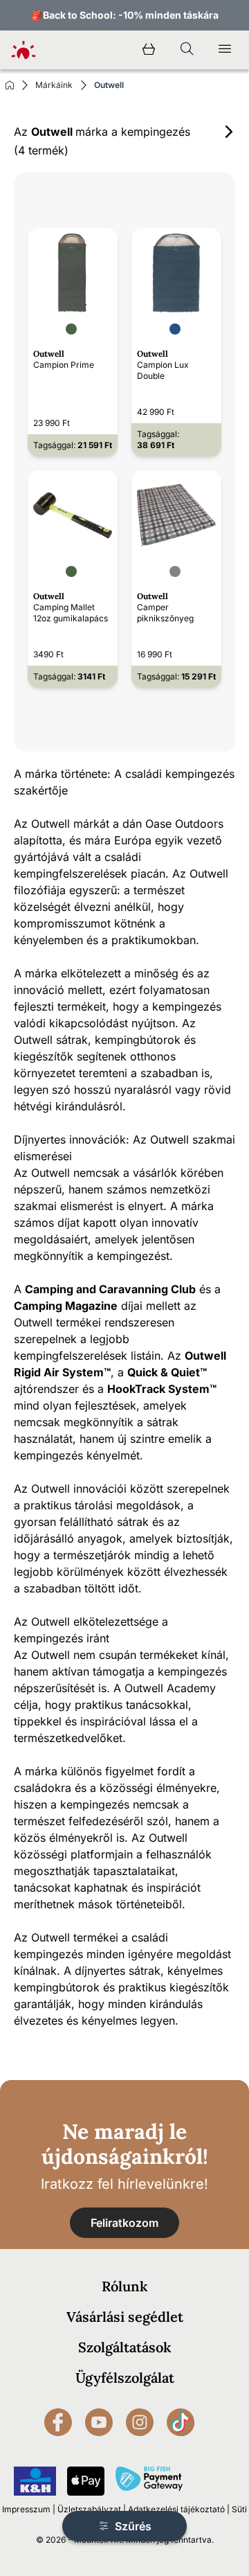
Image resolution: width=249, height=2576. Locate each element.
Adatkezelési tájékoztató (176, 2509)
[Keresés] (187, 50)
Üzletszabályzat (89, 2509)
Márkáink (54, 85)
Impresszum (26, 2509)
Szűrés (132, 2526)
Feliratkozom (124, 2223)
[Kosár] (149, 50)
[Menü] (225, 50)
